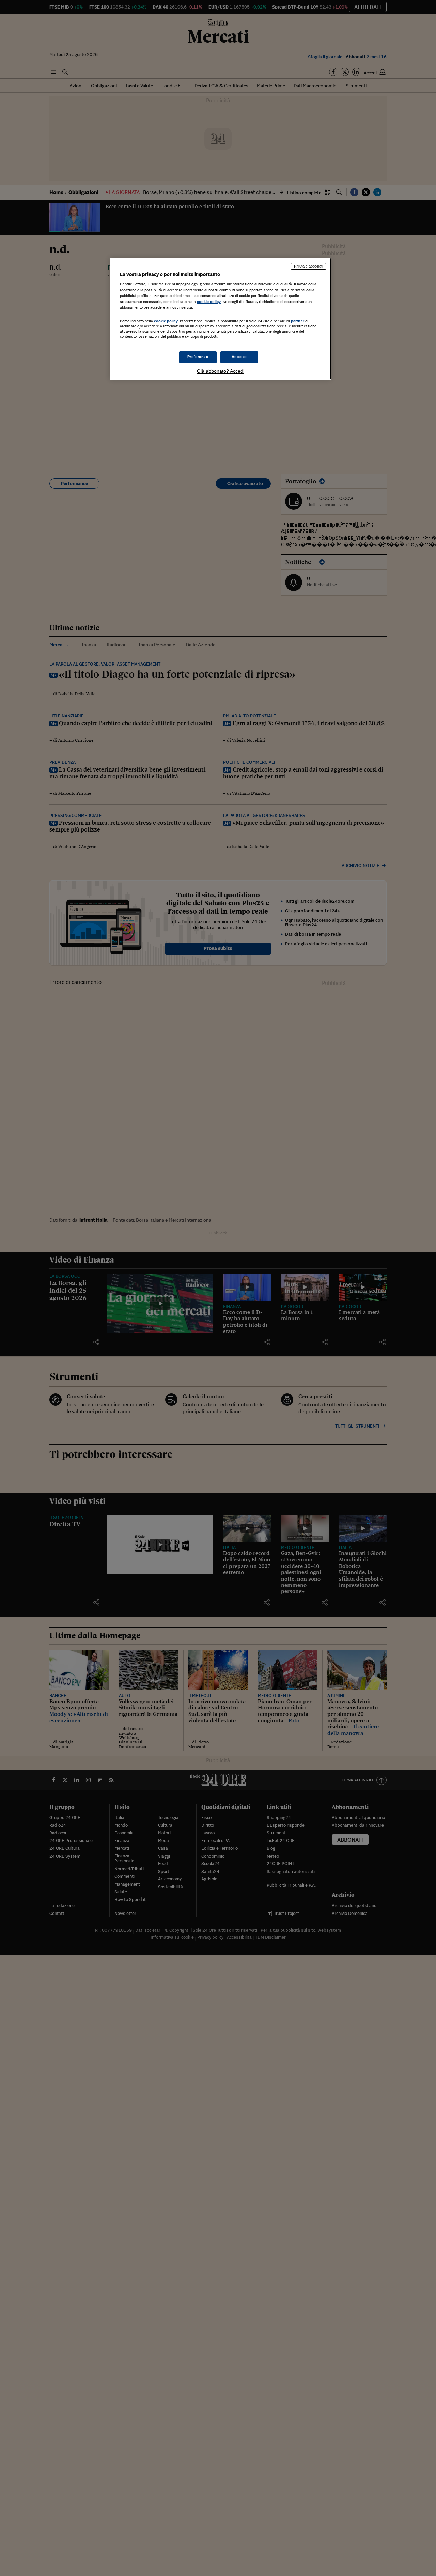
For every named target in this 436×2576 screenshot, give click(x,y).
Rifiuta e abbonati (308, 266)
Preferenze (198, 357)
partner (298, 321)
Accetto (239, 357)
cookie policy (209, 302)
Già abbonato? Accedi (221, 371)
